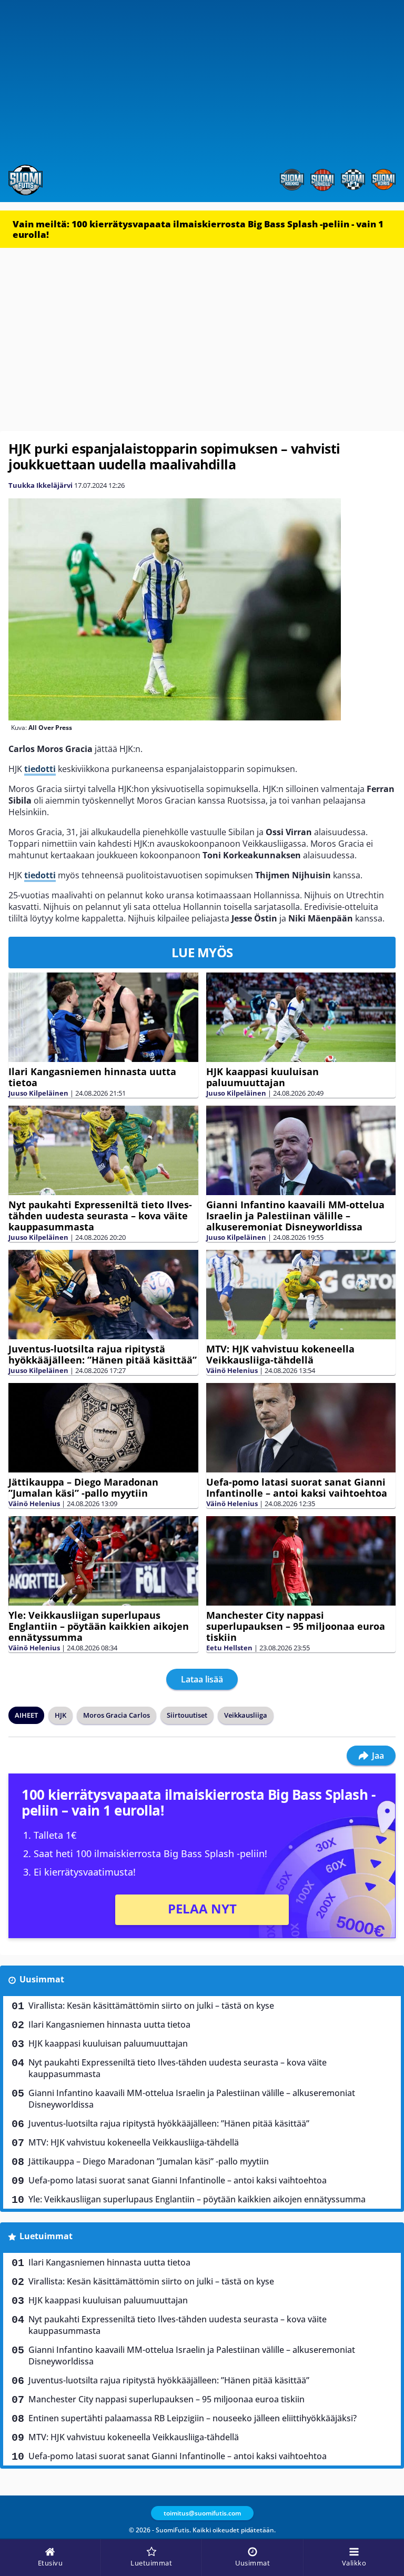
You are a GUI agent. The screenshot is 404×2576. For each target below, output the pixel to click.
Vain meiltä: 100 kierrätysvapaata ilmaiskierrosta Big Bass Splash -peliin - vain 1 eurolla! (198, 229)
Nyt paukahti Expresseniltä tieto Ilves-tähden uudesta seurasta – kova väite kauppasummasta (100, 1216)
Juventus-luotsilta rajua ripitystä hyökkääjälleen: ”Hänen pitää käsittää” (103, 1354)
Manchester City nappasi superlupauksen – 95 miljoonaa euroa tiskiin (296, 1626)
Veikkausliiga (246, 1715)
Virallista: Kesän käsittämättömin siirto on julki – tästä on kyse (151, 2006)
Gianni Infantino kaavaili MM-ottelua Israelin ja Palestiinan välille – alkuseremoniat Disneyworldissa (295, 1216)
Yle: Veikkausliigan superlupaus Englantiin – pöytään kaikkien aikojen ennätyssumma (99, 1626)
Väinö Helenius (232, 1370)
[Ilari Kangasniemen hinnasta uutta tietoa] (103, 1017)
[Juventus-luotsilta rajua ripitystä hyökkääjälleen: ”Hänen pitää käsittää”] (103, 1295)
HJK (60, 1715)
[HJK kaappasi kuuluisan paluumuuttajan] (301, 1018)
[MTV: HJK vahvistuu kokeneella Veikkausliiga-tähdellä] (301, 1295)
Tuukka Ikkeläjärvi (41, 485)
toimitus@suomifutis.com (202, 2513)
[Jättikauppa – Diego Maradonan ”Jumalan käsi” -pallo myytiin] (103, 1428)
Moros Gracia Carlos (117, 1715)
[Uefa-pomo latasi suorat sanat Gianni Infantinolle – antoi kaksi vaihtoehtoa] (301, 1428)
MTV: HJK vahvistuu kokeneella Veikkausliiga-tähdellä (280, 1354)
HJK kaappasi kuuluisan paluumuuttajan (262, 1077)
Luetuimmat (46, 2236)
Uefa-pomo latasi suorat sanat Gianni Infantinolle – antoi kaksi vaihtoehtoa (297, 1487)
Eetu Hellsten (229, 1648)
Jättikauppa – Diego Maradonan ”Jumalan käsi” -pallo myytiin (83, 1487)
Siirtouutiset (187, 1715)
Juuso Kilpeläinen (38, 1093)
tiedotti (40, 769)
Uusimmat (42, 1979)
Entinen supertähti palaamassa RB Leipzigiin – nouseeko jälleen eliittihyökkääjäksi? (193, 2418)
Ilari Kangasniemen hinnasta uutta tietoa (92, 1077)
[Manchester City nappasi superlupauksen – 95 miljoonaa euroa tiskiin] (301, 1561)
